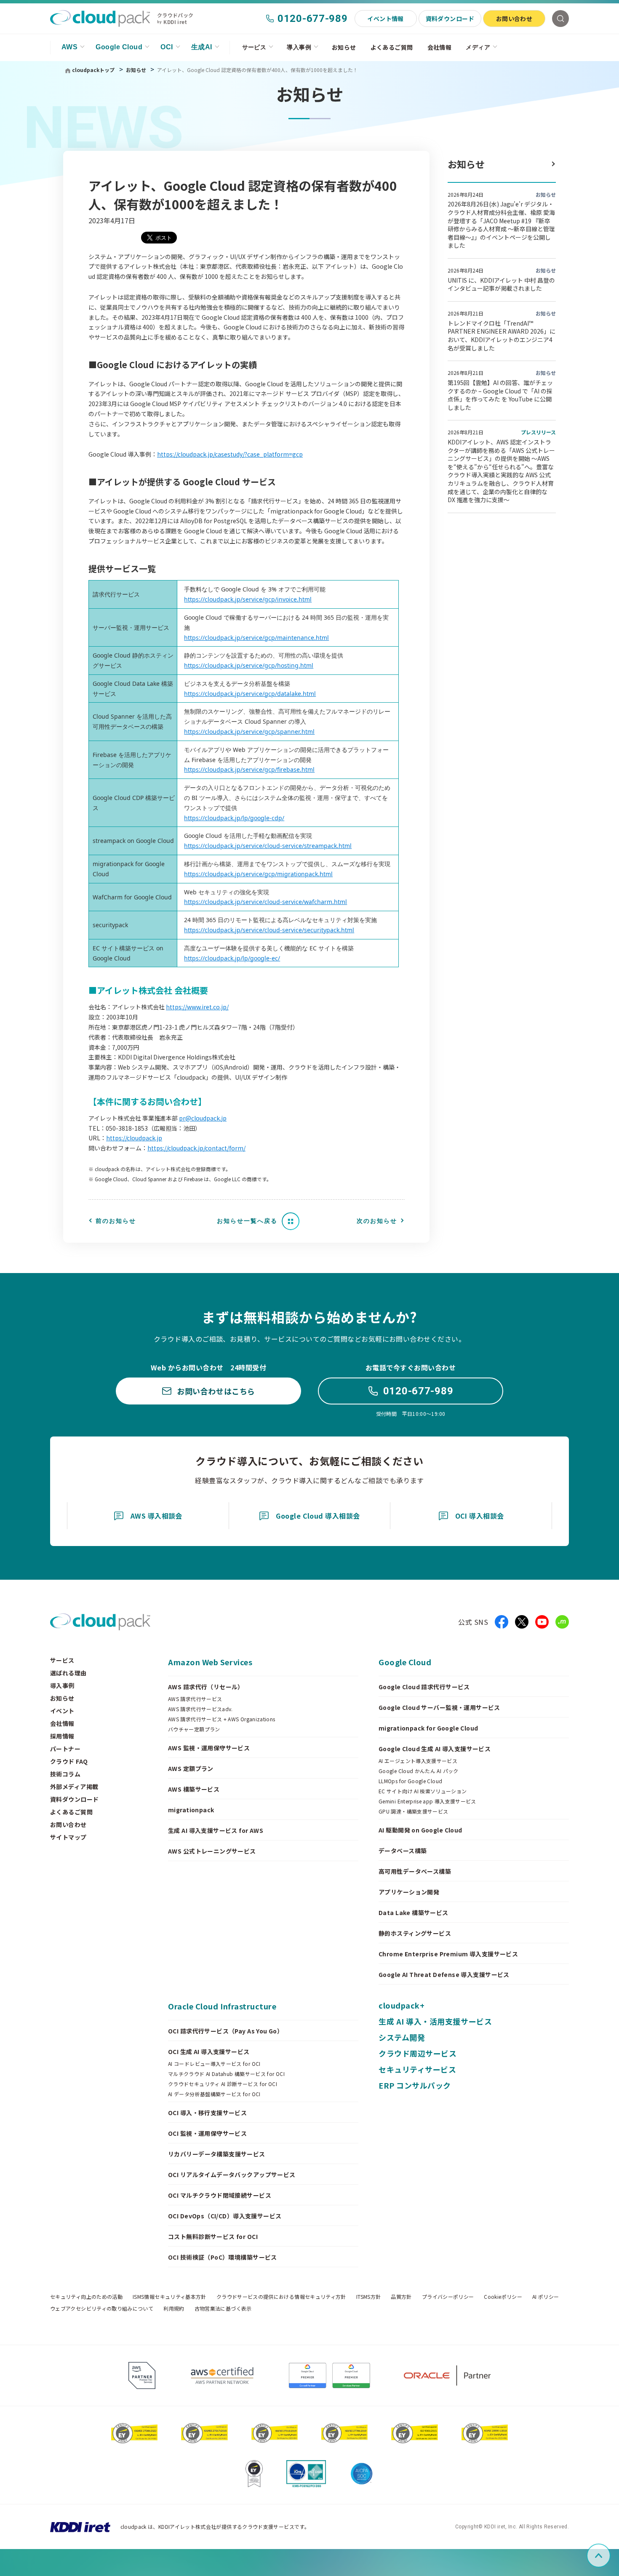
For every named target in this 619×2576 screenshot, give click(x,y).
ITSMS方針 (369, 2297)
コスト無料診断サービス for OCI (213, 2236)
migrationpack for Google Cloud (428, 1728)
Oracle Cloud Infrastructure (222, 2006)
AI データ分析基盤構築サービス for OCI (214, 2094)
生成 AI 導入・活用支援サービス (435, 2021)
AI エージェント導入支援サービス (418, 1761)
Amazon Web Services (210, 1662)
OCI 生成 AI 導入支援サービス (209, 2052)
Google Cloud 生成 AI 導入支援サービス (435, 1749)
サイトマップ (68, 1837)
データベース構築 (403, 1851)
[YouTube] (542, 1622)
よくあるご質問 (392, 47)
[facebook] (502, 1622)
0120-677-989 (313, 19)
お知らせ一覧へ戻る (247, 1221)
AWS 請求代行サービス (195, 1699)
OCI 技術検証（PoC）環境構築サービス (223, 2257)
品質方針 (401, 2297)
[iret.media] (562, 1622)
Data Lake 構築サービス (414, 1913)
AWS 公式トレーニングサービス (212, 1851)
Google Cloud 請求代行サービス (424, 1687)
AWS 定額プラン (191, 1768)
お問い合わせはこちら (216, 1391)
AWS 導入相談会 (156, 1516)
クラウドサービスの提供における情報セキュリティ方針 (281, 2297)
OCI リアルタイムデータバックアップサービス (232, 2175)
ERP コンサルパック (415, 2085)
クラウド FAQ (69, 1761)
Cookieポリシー (503, 2297)
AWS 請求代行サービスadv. (200, 1709)
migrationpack (191, 1810)
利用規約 (174, 2309)
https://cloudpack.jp (134, 1138)
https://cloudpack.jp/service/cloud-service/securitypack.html (269, 930)
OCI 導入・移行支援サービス (207, 2113)
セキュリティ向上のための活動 (86, 2297)
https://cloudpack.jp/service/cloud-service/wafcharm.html (265, 902)
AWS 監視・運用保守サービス (209, 1748)
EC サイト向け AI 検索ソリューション (423, 1791)
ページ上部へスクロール (609, 2556)
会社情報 (440, 47)
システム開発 (402, 2037)
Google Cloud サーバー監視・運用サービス (439, 1707)
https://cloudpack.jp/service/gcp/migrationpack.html (258, 874)
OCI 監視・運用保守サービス (207, 2133)
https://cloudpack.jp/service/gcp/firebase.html (249, 769)
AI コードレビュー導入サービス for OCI (214, 2064)
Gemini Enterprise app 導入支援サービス (427, 1801)
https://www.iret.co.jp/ (197, 1007)
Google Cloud (119, 47)
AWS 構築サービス (194, 1789)
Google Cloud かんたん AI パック (419, 1771)
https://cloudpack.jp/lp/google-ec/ (232, 958)
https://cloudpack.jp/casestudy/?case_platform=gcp (230, 454)
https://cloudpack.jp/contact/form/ (196, 1148)
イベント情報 (386, 19)
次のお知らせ (377, 1221)
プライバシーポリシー (448, 2297)
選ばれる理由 (68, 1673)
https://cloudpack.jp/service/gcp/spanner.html (249, 732)
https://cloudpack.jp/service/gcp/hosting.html (249, 665)
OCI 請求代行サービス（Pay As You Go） (225, 2031)
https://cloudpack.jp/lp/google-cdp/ (234, 818)
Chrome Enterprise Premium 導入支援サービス (448, 1954)
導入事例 (299, 47)
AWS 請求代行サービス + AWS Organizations (222, 1719)
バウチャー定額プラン (194, 1729)
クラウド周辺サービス (418, 2053)
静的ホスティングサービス (415, 1933)
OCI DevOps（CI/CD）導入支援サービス (225, 2216)
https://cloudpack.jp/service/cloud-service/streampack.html (268, 846)
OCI (167, 47)
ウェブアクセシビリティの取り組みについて (102, 2309)
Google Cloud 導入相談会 (318, 1516)
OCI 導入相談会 (480, 1516)
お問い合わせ (514, 19)
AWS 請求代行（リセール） (206, 1687)
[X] (522, 1622)
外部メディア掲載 (74, 1787)
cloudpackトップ (93, 70)
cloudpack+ (402, 2005)
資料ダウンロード (450, 19)
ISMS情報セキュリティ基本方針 (169, 2297)
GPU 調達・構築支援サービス (413, 1811)
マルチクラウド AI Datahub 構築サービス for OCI (226, 2074)
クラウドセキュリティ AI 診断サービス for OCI (223, 2084)
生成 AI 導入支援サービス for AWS (216, 1830)
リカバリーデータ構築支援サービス (217, 2154)
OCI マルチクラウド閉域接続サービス (220, 2195)
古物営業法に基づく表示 (223, 2309)
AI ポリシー (546, 2297)
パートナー (65, 1749)
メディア (478, 47)
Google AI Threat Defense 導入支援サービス (444, 1974)
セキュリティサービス (417, 2069)
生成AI (202, 47)
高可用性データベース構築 (415, 1871)
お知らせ (344, 47)
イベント (62, 1711)
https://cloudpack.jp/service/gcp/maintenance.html (256, 638)
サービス (254, 47)
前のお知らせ (116, 1221)
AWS (69, 47)
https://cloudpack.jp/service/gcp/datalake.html (250, 694)
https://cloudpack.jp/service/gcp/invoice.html (248, 599)
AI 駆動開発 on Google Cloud (420, 1830)
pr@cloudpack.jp (203, 1118)
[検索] (560, 19)
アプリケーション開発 (409, 1892)
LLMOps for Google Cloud (410, 1781)
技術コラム (65, 1774)
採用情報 (62, 1736)
